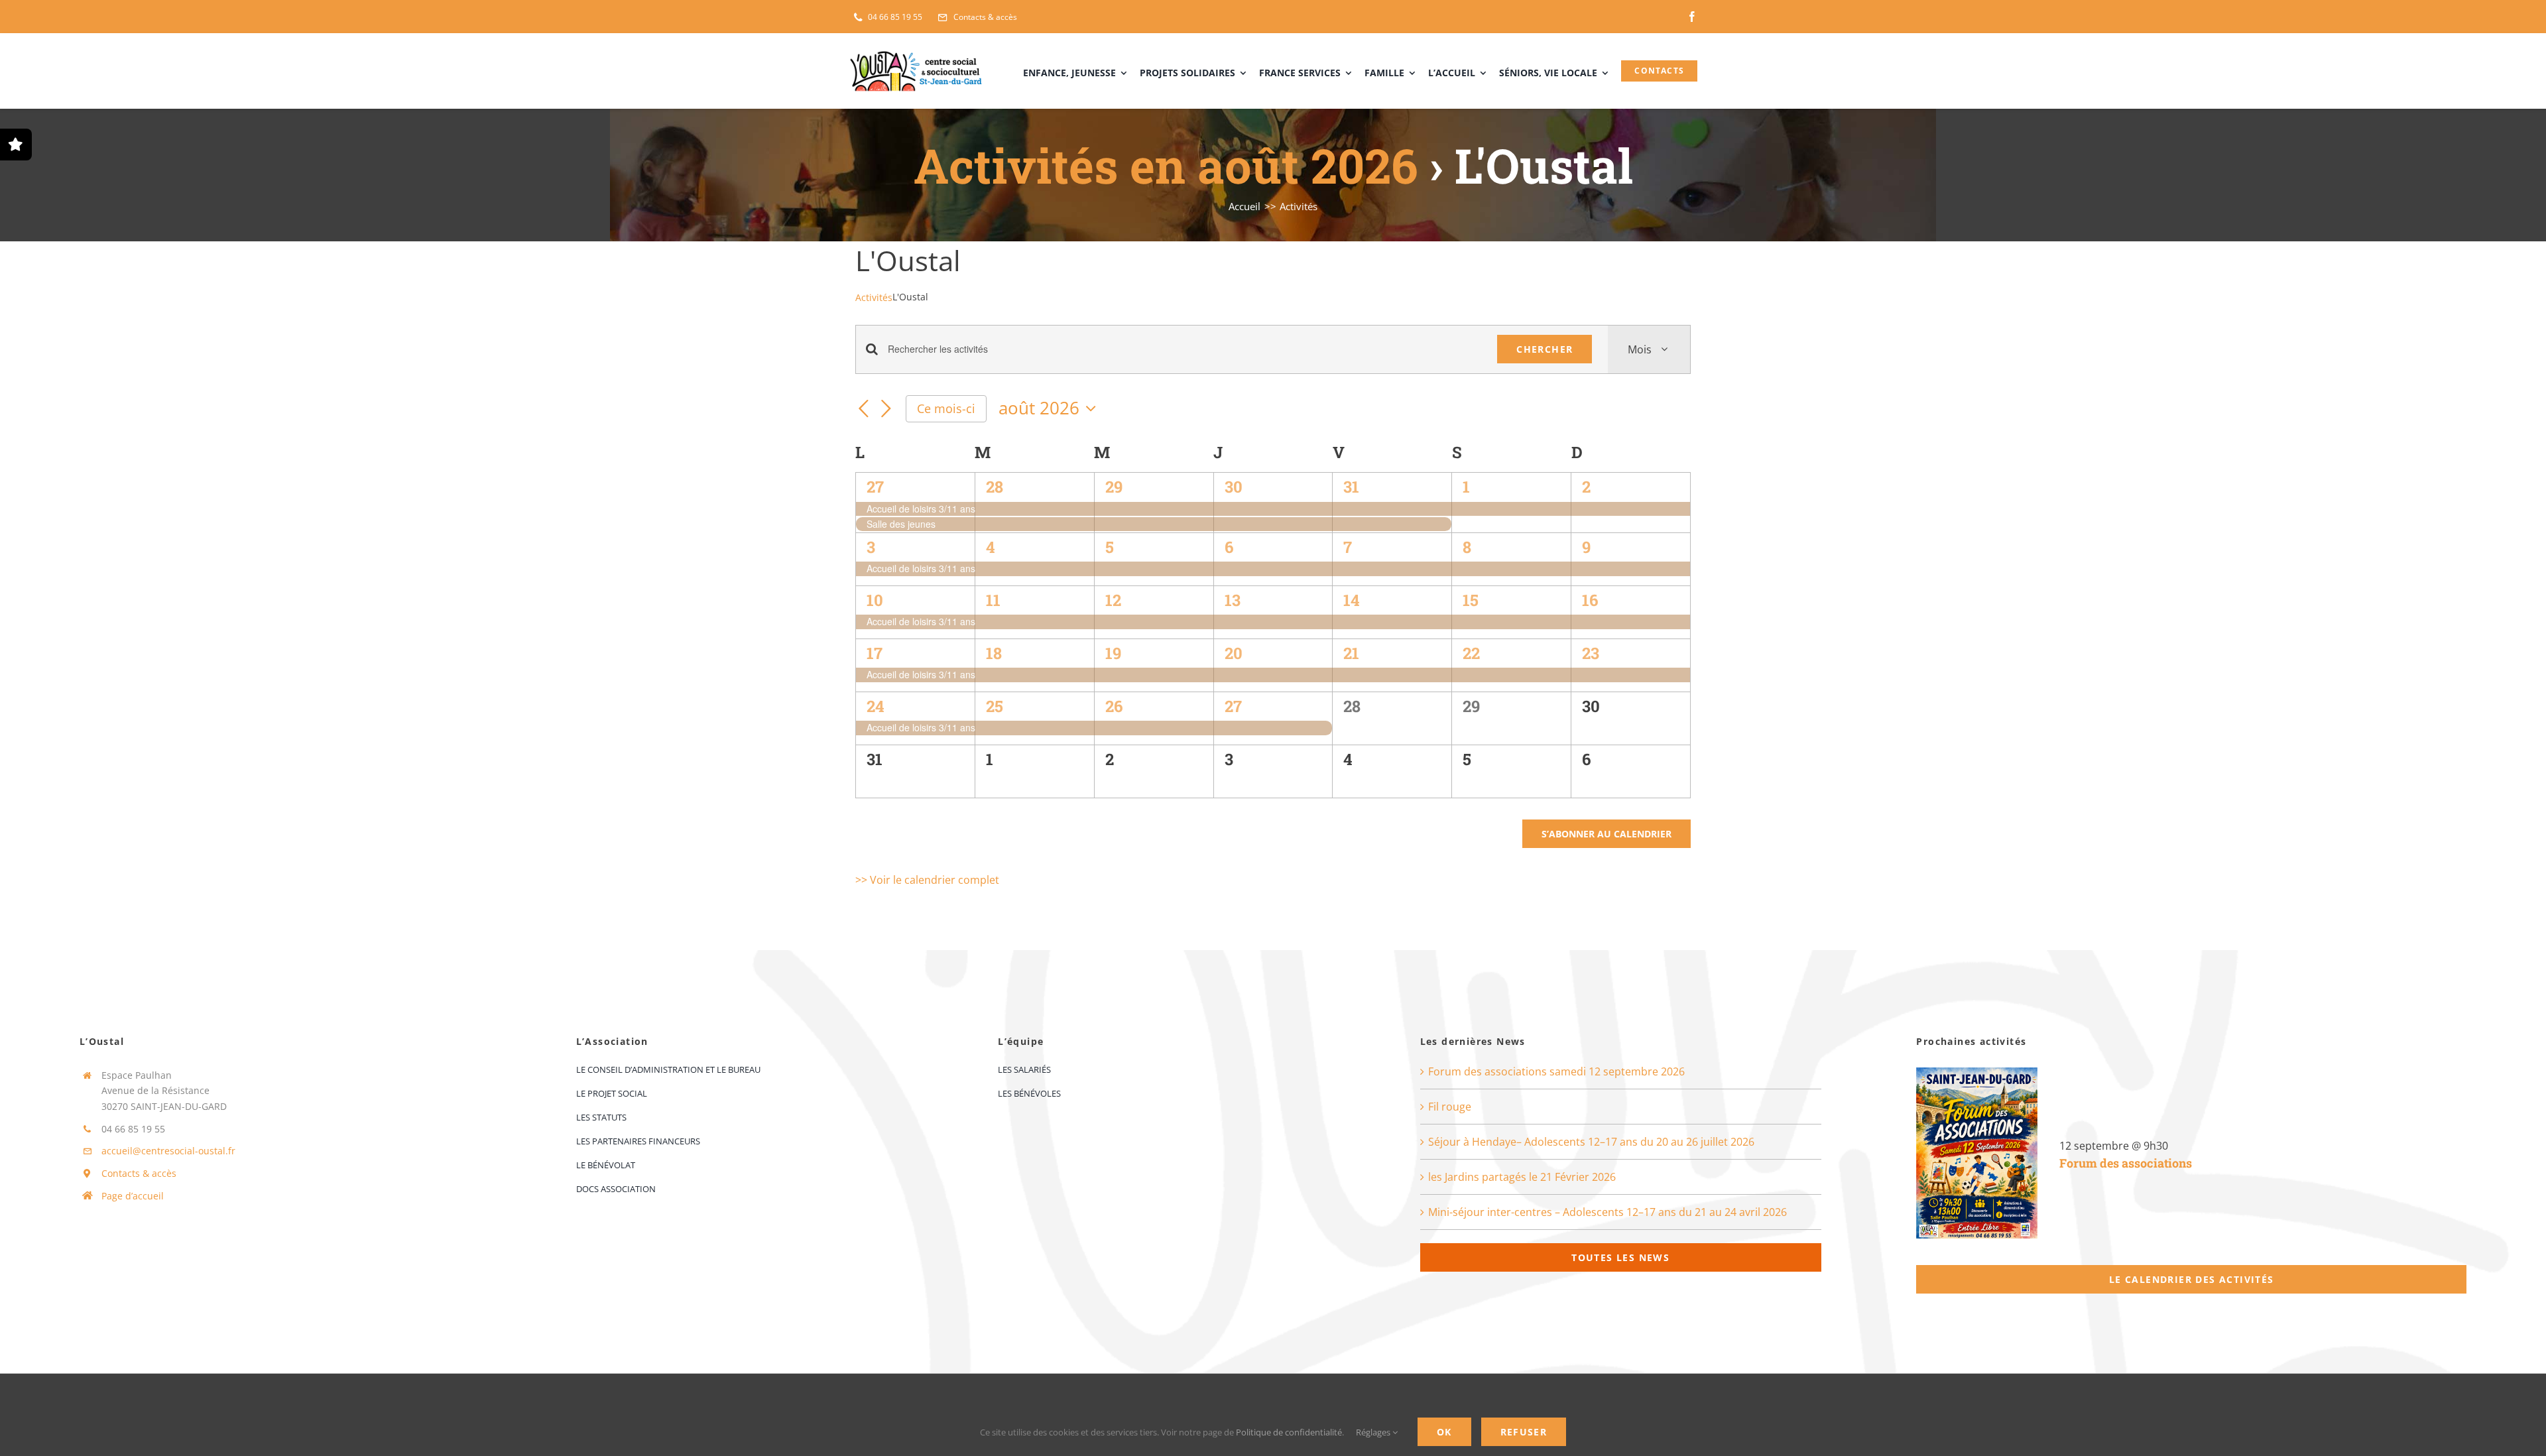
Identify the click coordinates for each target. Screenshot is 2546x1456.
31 (1351, 487)
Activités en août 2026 (1166, 165)
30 (1234, 487)
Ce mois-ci (946, 408)
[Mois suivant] (886, 410)
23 (1591, 653)
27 (875, 487)
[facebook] (1692, 17)
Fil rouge (1450, 1107)
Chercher (1545, 349)
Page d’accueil (133, 1196)
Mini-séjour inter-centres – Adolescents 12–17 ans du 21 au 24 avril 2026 (1607, 1212)
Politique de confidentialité (1289, 1432)
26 (1114, 706)
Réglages (1374, 1432)
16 (1590, 600)
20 (1234, 653)
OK (1444, 1432)
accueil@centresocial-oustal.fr (168, 1151)
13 (1233, 600)
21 (1351, 653)
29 (1114, 487)
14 (1352, 600)
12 (1113, 600)
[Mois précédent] (863, 410)
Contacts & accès (139, 1173)
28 (995, 487)
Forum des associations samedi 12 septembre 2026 (1556, 1071)
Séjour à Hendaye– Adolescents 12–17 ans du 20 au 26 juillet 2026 (1591, 1142)
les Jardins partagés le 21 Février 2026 (1522, 1177)
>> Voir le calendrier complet (927, 880)
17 (875, 653)
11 (993, 600)
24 (876, 706)
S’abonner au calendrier (1606, 834)
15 (1471, 600)
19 (1113, 653)
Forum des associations (2126, 1163)
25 (995, 706)
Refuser (1524, 1432)
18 (994, 653)
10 (875, 600)
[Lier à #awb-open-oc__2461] (16, 145)
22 (1471, 653)
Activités (874, 297)
